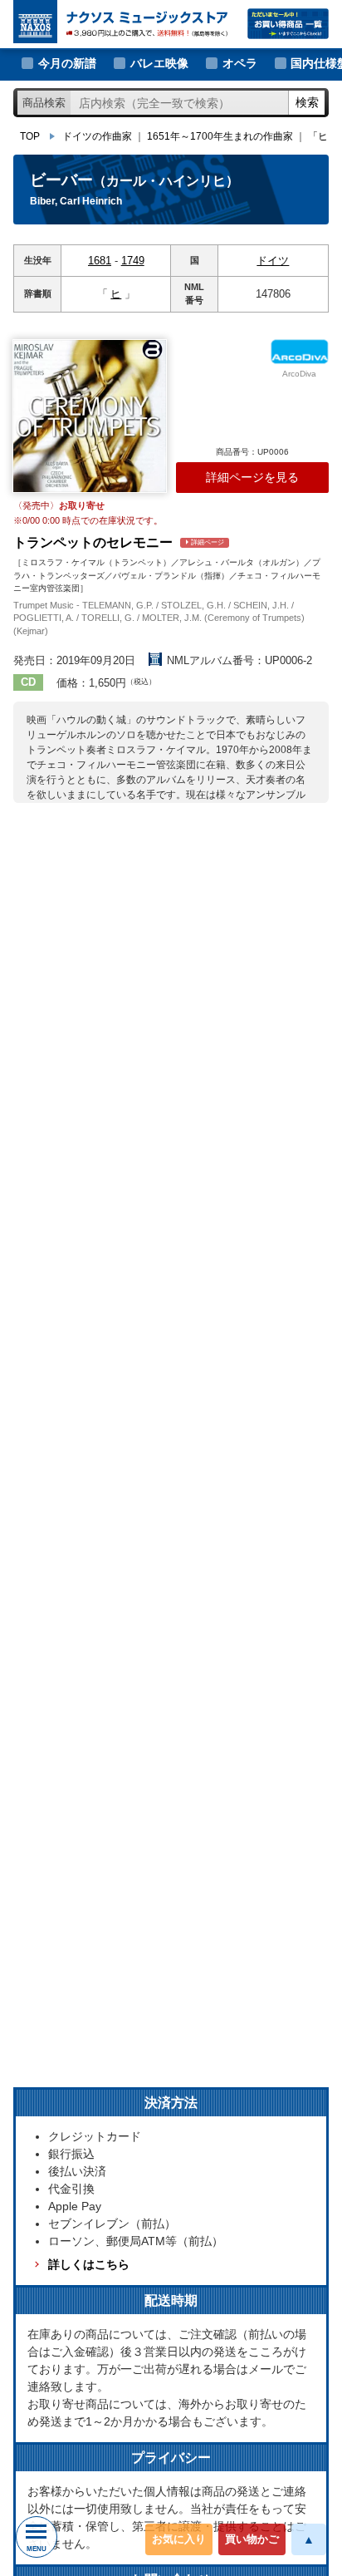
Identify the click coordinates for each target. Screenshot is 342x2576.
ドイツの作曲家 (97, 136)
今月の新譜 (67, 63)
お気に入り (179, 2539)
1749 (133, 261)
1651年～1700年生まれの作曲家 (220, 136)
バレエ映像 (159, 63)
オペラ (240, 63)
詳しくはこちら (88, 2264)
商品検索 (44, 103)
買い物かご (252, 2539)
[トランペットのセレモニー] (90, 416)
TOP (30, 136)
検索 (307, 102)
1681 (100, 261)
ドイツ (273, 261)
